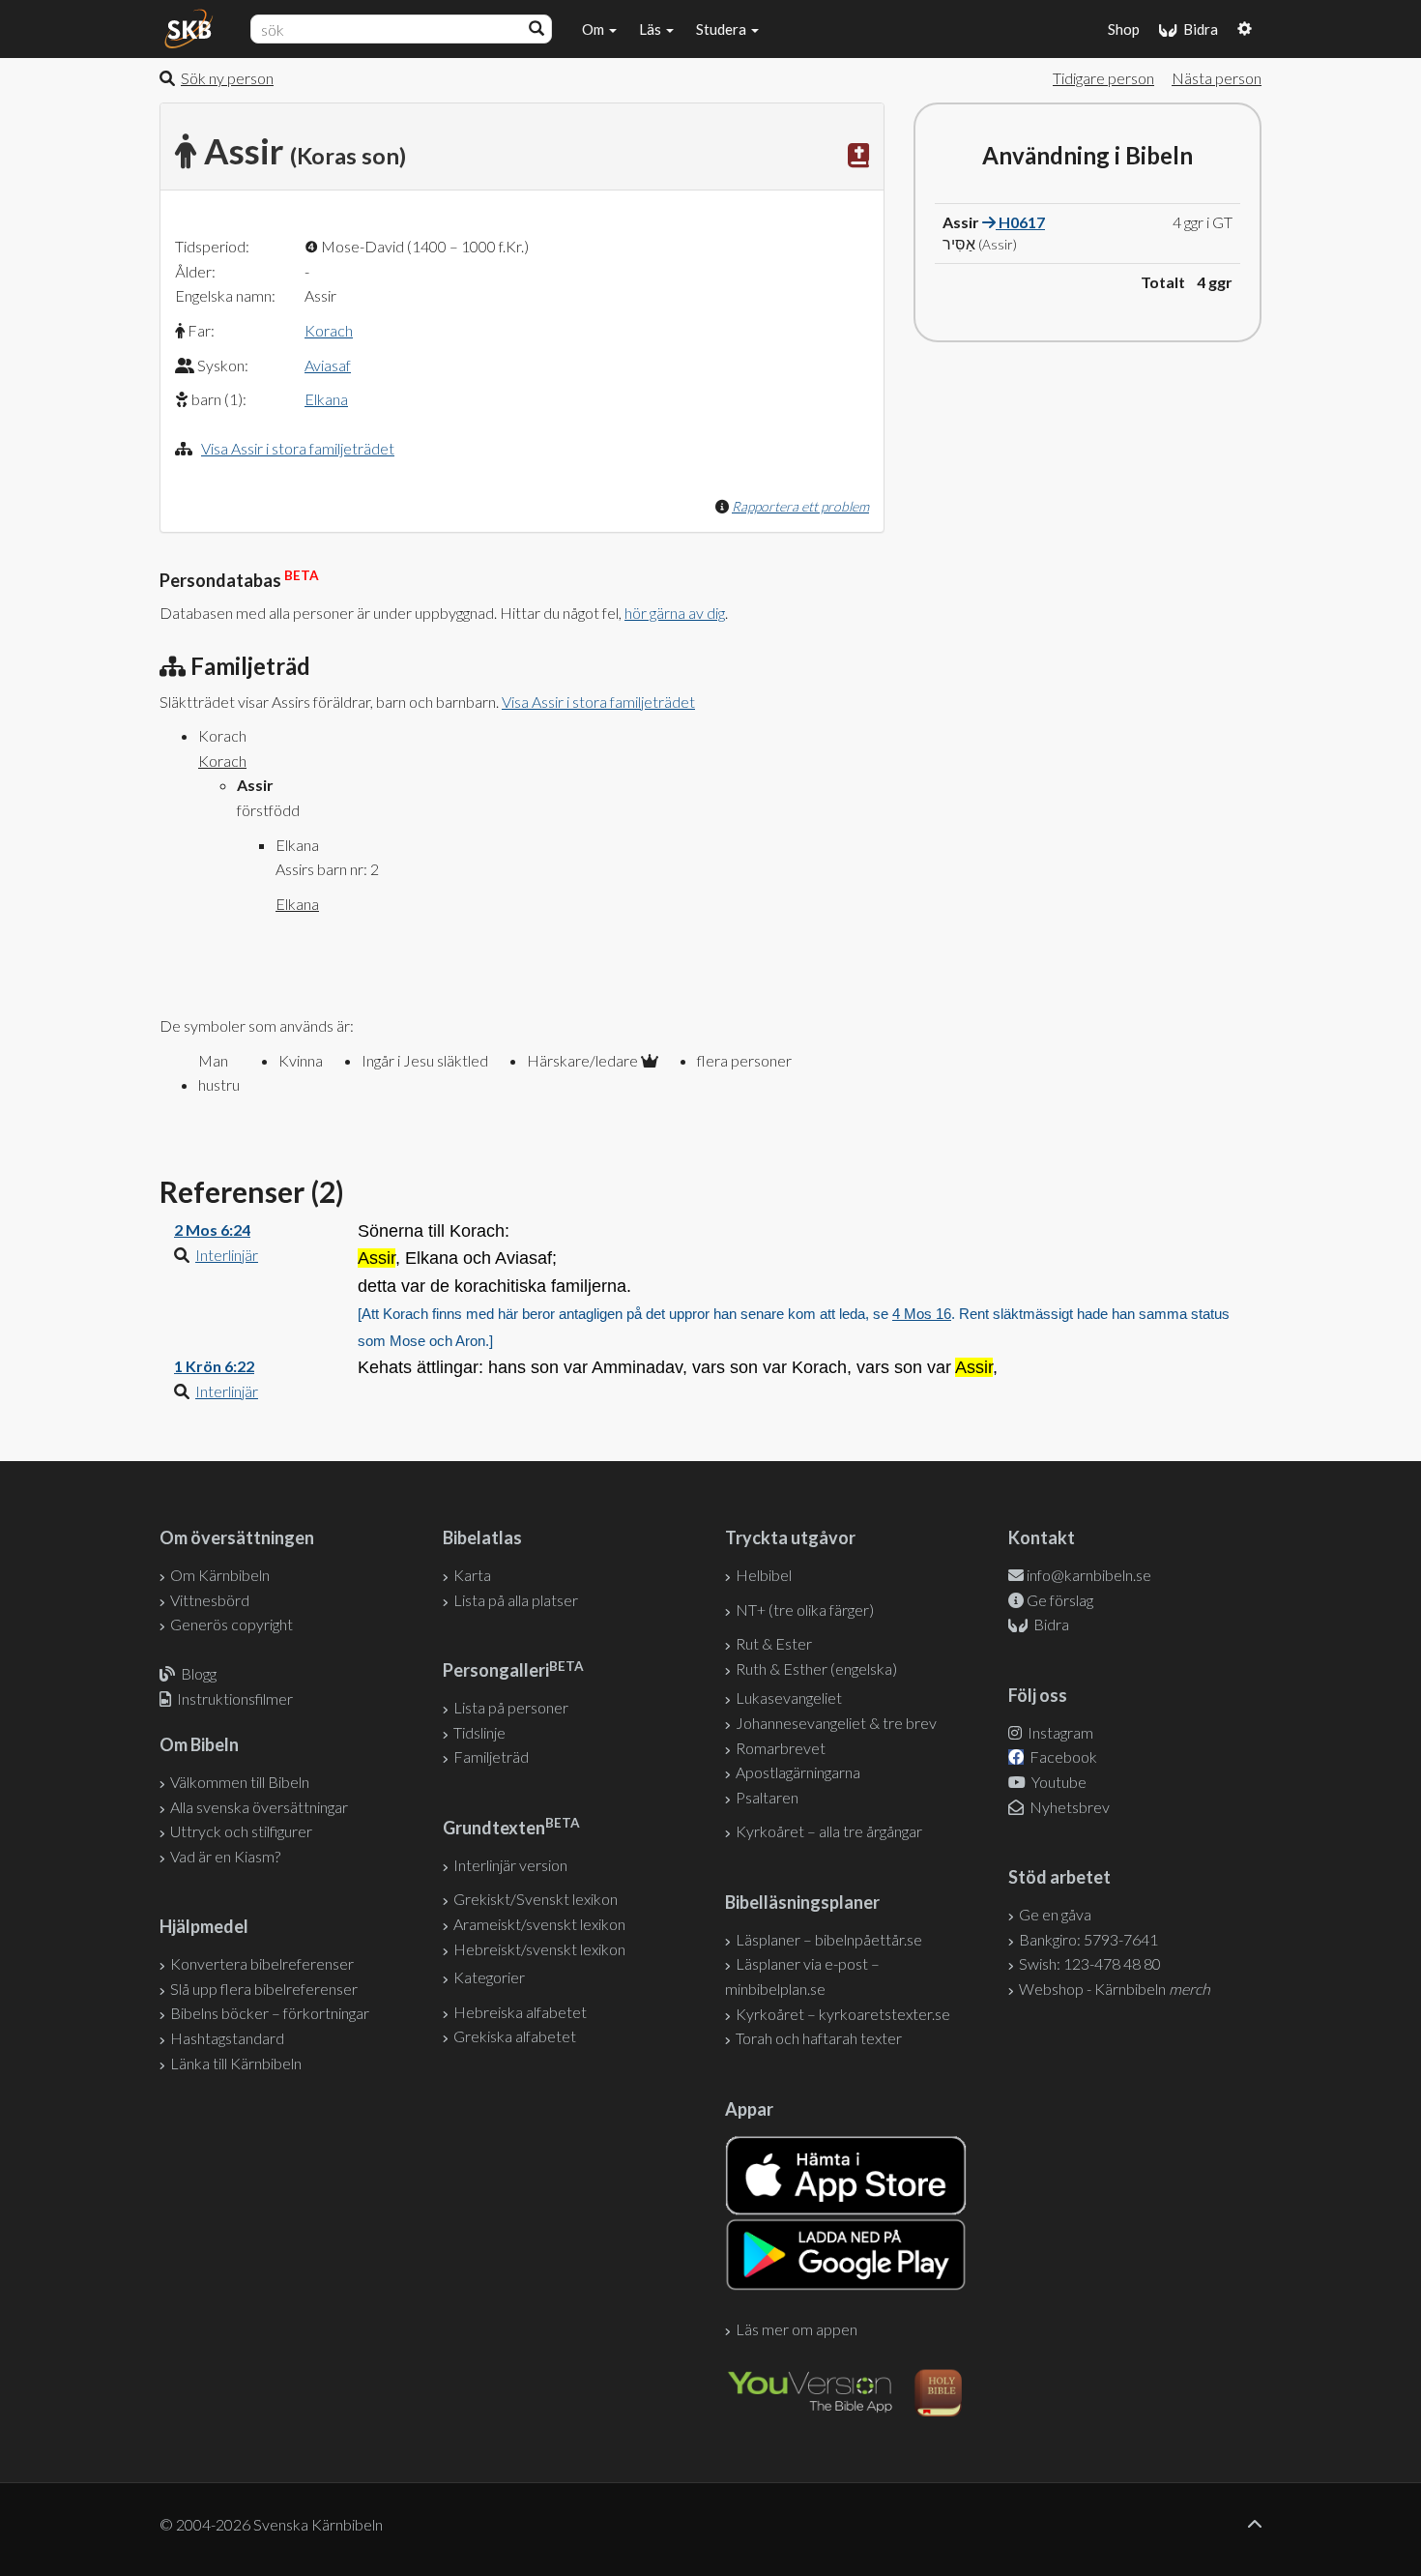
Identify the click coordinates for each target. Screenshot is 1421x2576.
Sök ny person (227, 78)
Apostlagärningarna (798, 1772)
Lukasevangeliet (789, 1698)
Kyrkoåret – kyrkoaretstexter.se (843, 2014)
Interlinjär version (510, 1865)
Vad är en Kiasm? (225, 1856)
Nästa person (1217, 78)
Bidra (1198, 29)
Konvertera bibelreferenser (262, 1963)
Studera (723, 29)
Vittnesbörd (210, 1600)
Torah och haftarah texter (819, 2038)
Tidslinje (479, 1732)
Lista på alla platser (516, 1600)
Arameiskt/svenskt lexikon (539, 1924)
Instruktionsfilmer (235, 1698)
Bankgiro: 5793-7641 (1088, 1939)
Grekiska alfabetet (515, 2036)
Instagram (1059, 1732)
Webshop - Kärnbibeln (1115, 1989)
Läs (652, 29)
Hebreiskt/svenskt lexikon (539, 1949)
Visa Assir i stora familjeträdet (298, 448)
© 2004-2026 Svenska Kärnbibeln (271, 2524)
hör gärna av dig (675, 613)
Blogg (199, 1673)
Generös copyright (232, 1624)
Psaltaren (767, 1797)
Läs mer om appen (797, 2329)
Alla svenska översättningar (259, 1807)
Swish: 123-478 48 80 (1090, 1963)
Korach (329, 330)
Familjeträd (491, 1756)
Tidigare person (1103, 78)
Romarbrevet (781, 1748)
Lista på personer (511, 1707)
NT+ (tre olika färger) (805, 1610)
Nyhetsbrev (1068, 1807)
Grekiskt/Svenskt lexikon (536, 1899)
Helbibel (764, 1575)
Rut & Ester (774, 1643)
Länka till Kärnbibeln (236, 2063)
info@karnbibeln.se (1089, 1575)
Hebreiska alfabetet (520, 2012)
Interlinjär (227, 1255)
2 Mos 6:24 (212, 1229)
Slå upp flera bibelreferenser (264, 1989)
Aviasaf (328, 365)
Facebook (1062, 1756)
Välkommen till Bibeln (240, 1782)
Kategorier (489, 1977)
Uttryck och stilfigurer (241, 1831)
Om (594, 29)
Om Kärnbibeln (220, 1575)
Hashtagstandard (227, 2038)
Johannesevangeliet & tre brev (836, 1723)
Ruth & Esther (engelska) (816, 1669)
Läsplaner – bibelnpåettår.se (829, 1939)
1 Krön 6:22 (214, 1366)
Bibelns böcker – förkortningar (270, 2013)
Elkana (326, 399)
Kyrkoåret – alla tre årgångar (829, 1831)
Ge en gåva (1055, 1914)
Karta (472, 1575)
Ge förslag (1060, 1600)
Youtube (1058, 1782)
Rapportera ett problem (800, 506)
